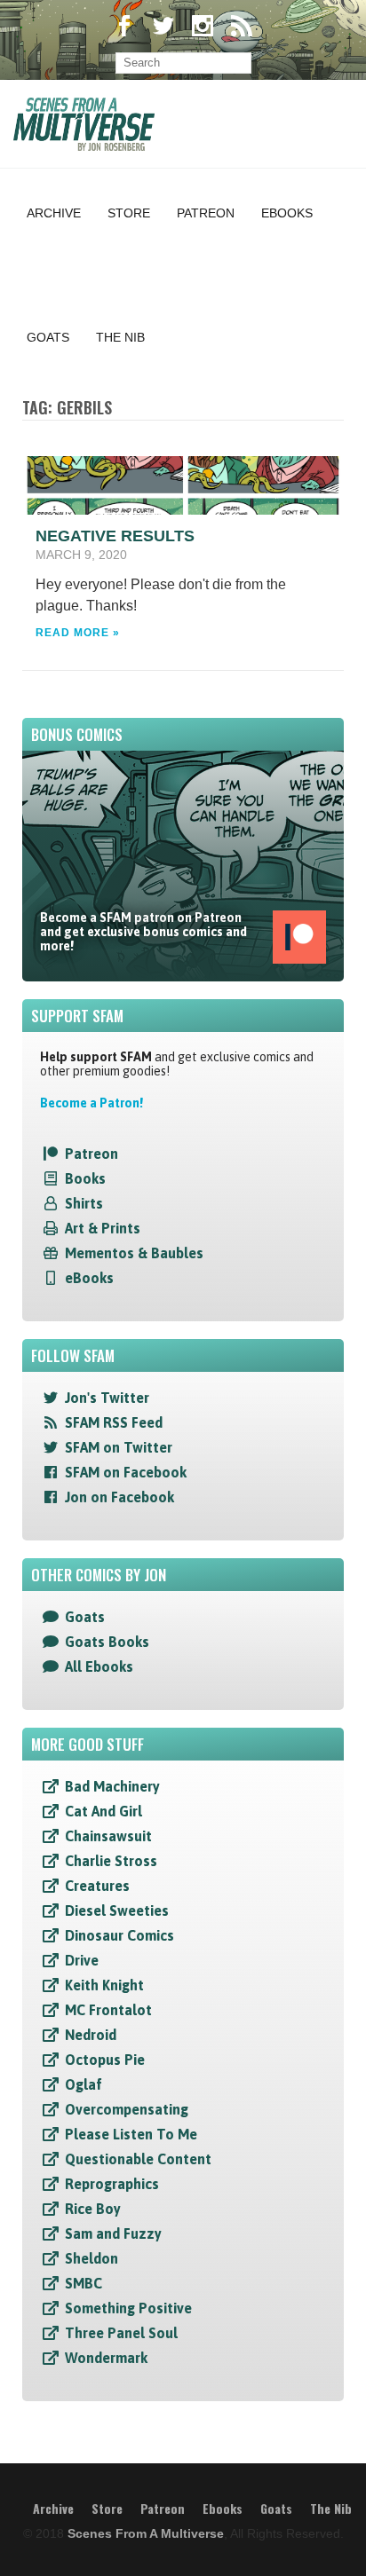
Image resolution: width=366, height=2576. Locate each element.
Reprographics (112, 2184)
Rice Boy (93, 2209)
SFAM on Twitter (119, 1447)
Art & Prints (103, 1228)
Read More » (78, 633)
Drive (82, 1960)
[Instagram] (203, 28)
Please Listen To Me (131, 2134)
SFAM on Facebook (126, 1472)
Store (129, 213)
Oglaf (84, 2084)
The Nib (120, 337)
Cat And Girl (103, 1811)
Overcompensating (127, 2109)
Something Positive (128, 2308)
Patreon (206, 213)
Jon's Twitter (107, 1398)
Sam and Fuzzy (113, 2233)
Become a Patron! (91, 1103)
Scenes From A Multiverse (146, 2533)
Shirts (84, 1203)
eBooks (89, 1278)
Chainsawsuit (108, 1836)
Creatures (97, 1886)
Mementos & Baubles (134, 1253)
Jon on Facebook (119, 1497)
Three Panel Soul (121, 2333)
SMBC (84, 2283)
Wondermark (106, 2358)
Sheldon (91, 2258)
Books (85, 1178)
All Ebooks (99, 1666)
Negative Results (115, 536)
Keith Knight (104, 1985)
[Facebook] (124, 28)
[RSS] (242, 28)
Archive (54, 213)
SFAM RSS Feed (114, 1422)
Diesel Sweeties (117, 1910)
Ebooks (287, 213)
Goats (48, 337)
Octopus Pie (105, 2060)
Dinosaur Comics (119, 1935)
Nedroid (91, 2035)
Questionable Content (138, 2159)
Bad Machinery (112, 1786)
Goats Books (107, 1642)
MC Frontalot (108, 2010)
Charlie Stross (111, 1861)
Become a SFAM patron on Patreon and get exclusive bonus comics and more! (143, 932)
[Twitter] (163, 28)
